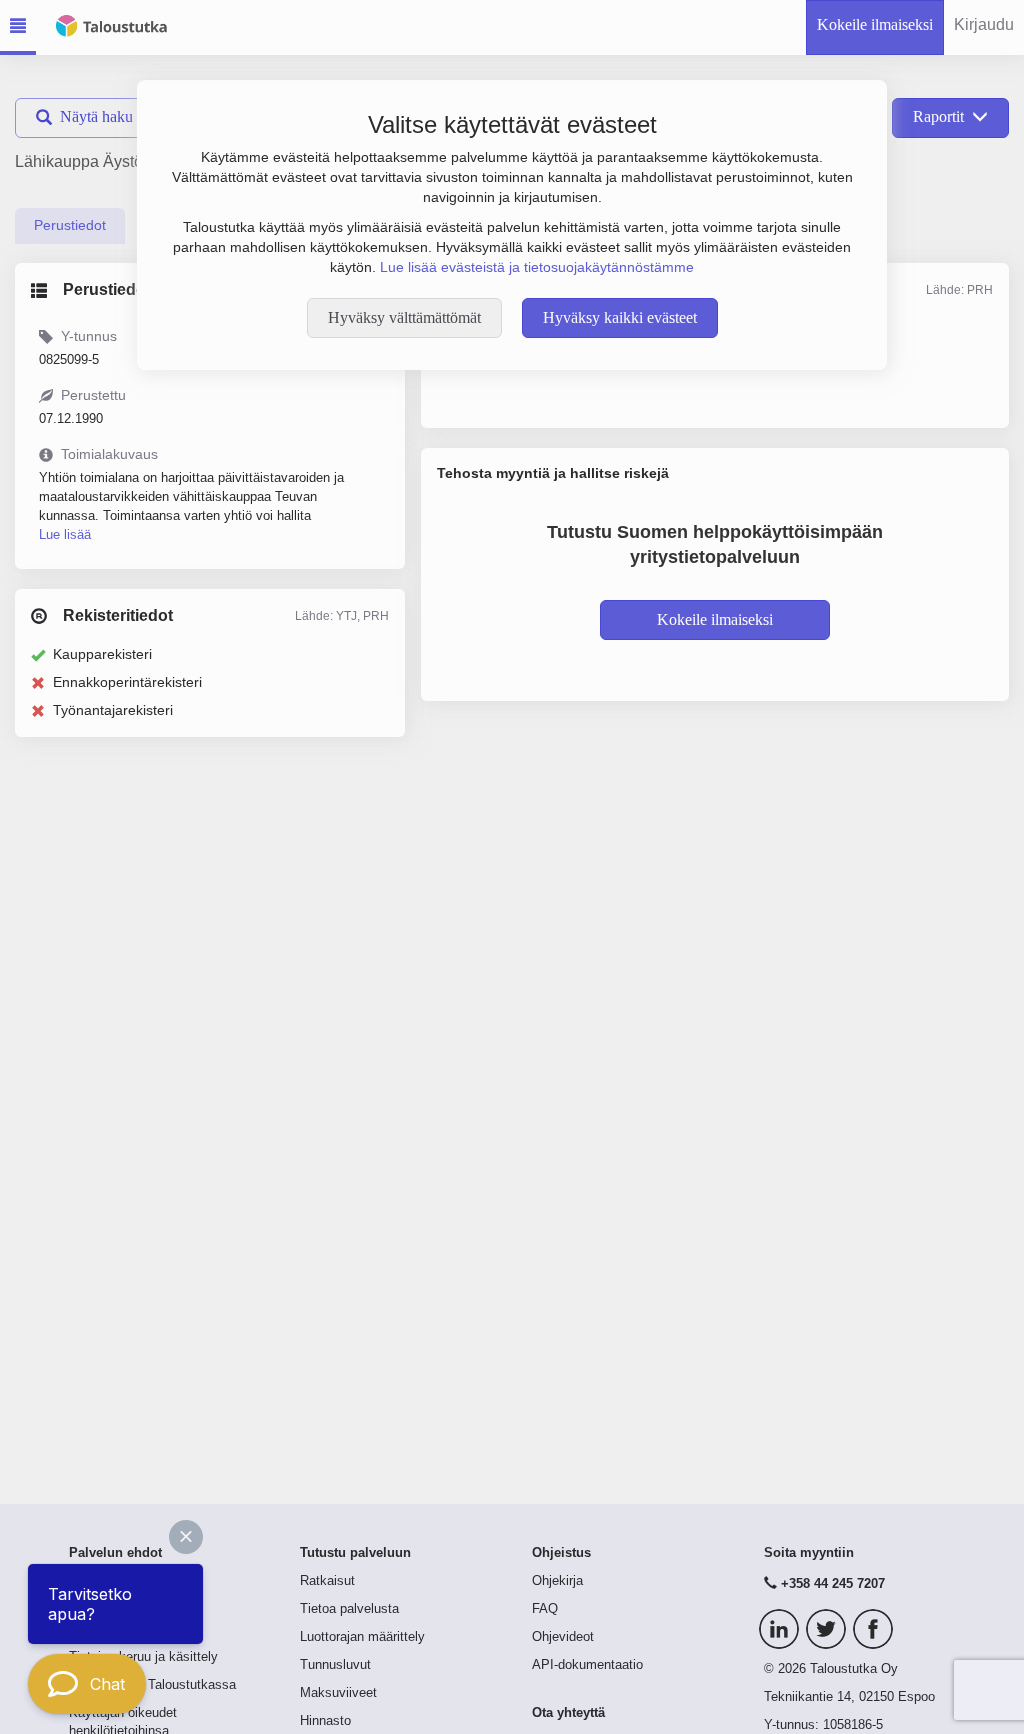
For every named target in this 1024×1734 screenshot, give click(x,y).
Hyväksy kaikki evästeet (620, 317)
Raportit (938, 116)
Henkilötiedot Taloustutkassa (152, 1685)
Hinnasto (325, 1721)
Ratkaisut (327, 1581)
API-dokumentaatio (587, 1665)
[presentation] (70, 226)
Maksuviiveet (338, 1693)
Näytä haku (96, 116)
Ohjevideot (563, 1637)
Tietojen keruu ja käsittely (143, 1657)
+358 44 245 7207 (833, 1584)
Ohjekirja (557, 1581)
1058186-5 (853, 1725)
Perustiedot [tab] (70, 225)
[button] (186, 1537)
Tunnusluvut (335, 1665)
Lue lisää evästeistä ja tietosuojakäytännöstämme (537, 267)
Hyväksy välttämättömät (404, 317)
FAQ (545, 1609)
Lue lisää (65, 534)
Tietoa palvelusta (349, 1609)
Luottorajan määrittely (362, 1637)
